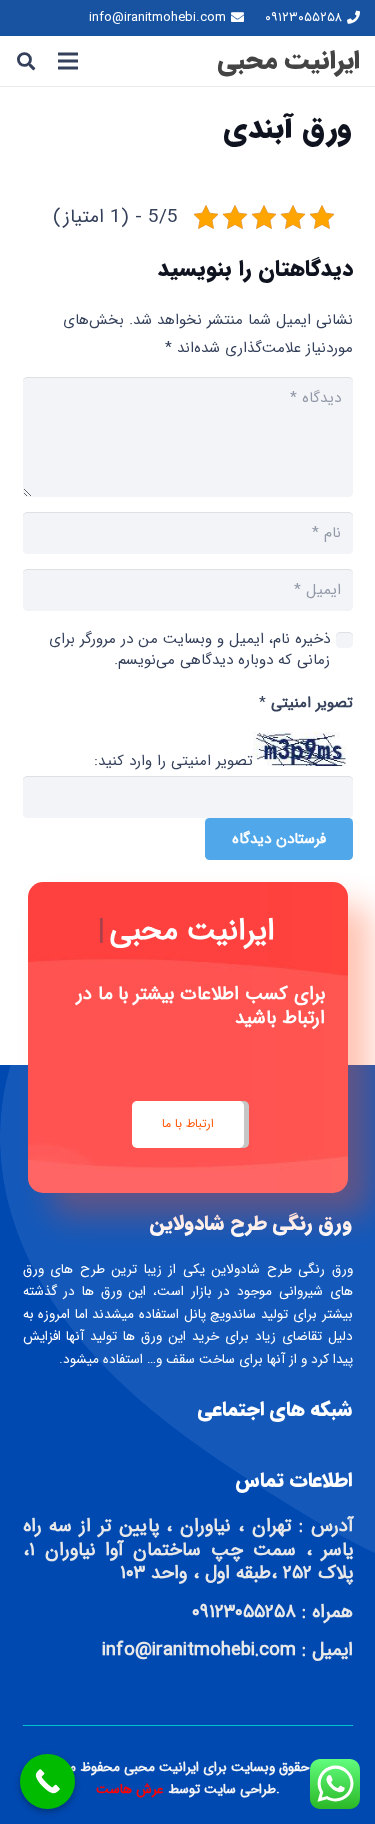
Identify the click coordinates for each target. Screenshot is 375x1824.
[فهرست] (68, 61)
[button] (26, 61)
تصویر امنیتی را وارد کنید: (173, 762)
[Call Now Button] (47, 1781)
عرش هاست (132, 1789)
